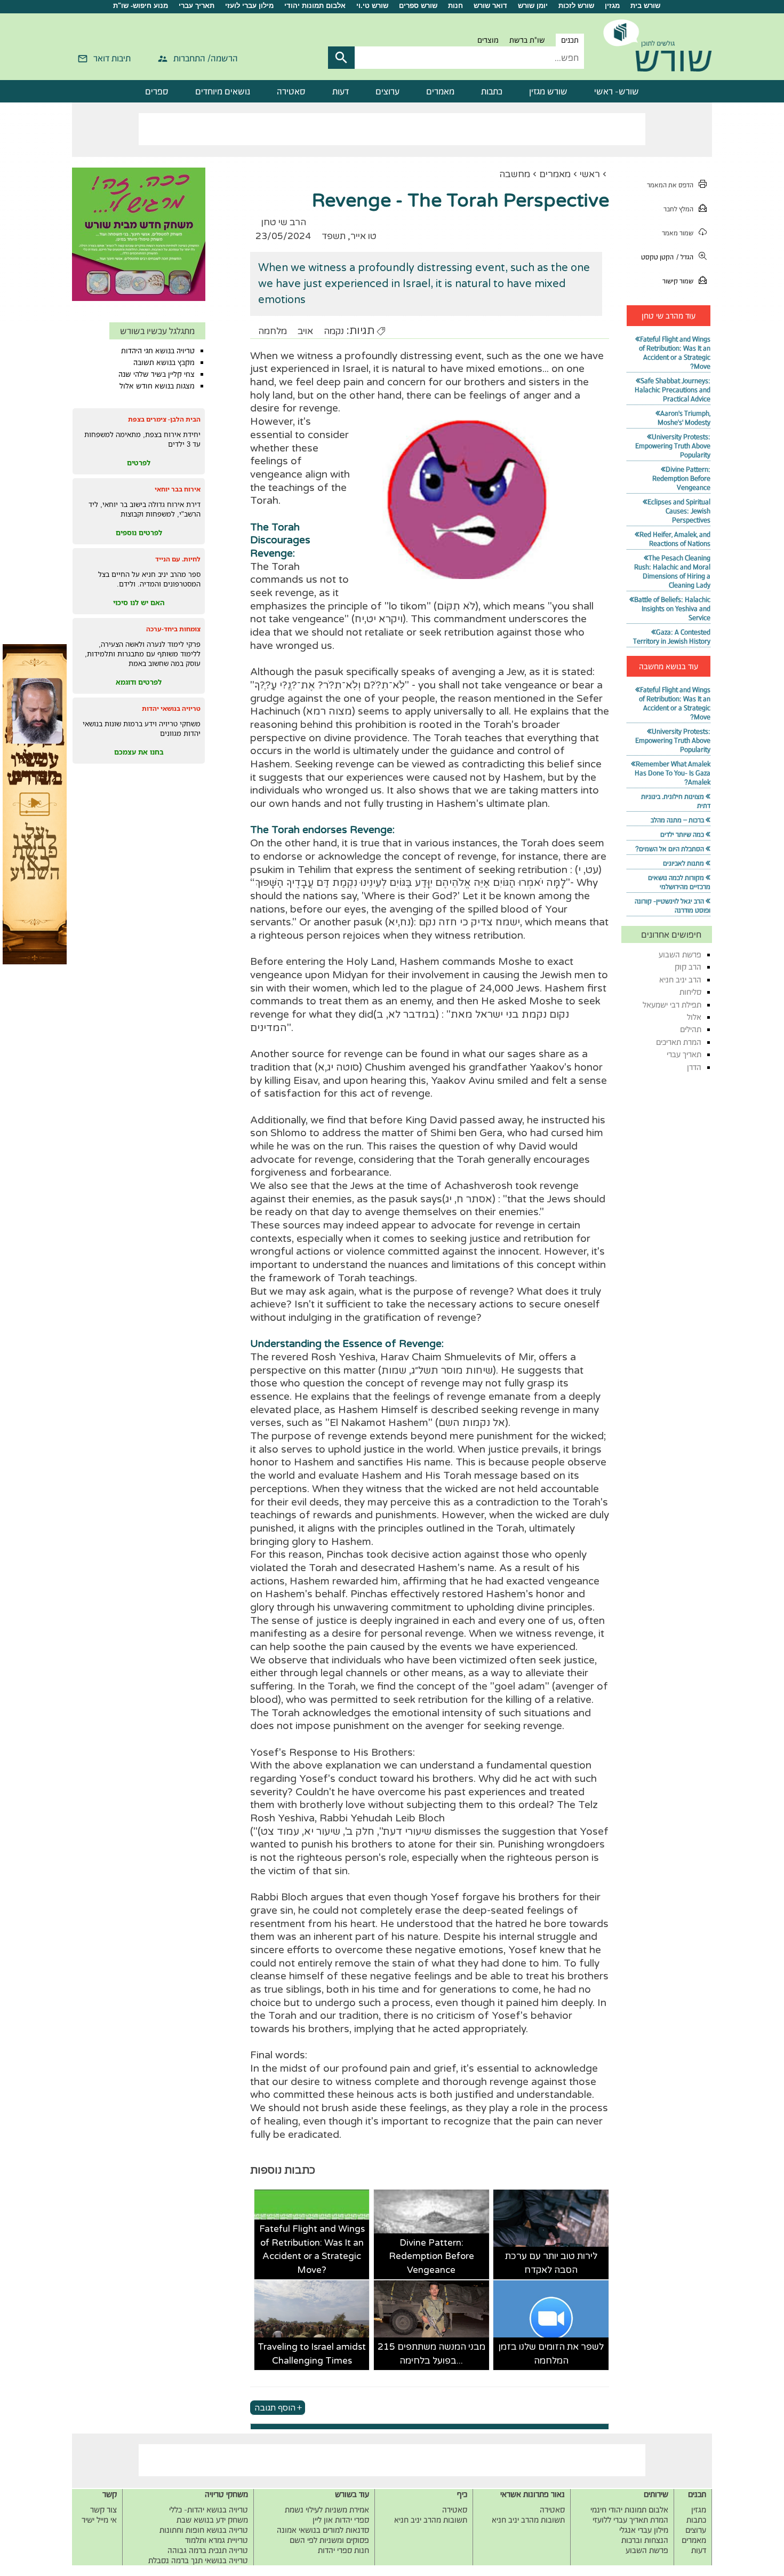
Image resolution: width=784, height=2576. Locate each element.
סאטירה (291, 91)
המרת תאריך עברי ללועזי (630, 2520)
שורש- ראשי (617, 91)
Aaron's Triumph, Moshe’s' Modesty (684, 418)
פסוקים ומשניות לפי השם (329, 2540)
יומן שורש (533, 6)
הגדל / (685, 257)
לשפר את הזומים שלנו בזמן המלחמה (551, 2354)
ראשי (590, 174)
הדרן (694, 1067)
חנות (455, 6)
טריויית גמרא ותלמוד (217, 2540)
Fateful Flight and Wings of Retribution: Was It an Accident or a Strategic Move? (312, 2249)
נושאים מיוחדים (223, 91)
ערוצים (387, 91)
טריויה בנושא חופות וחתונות (204, 2530)
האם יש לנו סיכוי (139, 603)
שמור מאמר (678, 233)
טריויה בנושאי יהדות (171, 708)
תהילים (691, 1029)
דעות (341, 91)
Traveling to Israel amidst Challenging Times (312, 2354)
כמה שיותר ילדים (682, 834)
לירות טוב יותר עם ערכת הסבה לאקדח (551, 2263)
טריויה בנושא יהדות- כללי (209, 2510)
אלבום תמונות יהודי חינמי (629, 2510)
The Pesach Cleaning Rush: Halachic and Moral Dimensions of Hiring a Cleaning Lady (672, 572)
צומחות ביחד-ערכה (173, 629)
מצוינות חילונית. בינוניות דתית (676, 801)
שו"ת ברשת (527, 40)
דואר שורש (490, 6)
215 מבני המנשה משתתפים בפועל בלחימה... (431, 2354)
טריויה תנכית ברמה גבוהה (208, 2550)
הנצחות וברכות (645, 2540)
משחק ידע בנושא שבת (212, 2520)
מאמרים (440, 91)
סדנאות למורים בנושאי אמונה (323, 2530)
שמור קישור (678, 281)
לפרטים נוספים (139, 533)
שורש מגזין (548, 91)
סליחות (690, 992)
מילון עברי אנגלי (644, 2530)
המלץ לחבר (678, 209)
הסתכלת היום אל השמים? (670, 849)
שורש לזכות (576, 6)
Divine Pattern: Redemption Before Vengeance (431, 2256)
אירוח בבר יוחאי (178, 489)
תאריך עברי (197, 6)
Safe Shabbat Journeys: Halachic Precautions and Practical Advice (673, 390)
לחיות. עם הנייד (178, 559)
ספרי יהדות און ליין (341, 2520)
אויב (305, 331)
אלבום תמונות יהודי (315, 6)
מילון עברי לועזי (249, 6)
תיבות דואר (112, 58)
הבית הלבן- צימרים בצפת (164, 419)
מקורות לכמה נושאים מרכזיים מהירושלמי (679, 882)
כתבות (492, 91)
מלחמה (273, 331)
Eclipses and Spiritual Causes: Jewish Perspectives (679, 511)
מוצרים (488, 40)
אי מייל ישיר (99, 2520)
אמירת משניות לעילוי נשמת (327, 2510)
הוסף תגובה (275, 2407)
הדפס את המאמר (670, 185)
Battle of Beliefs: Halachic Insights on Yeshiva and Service (672, 609)
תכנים (570, 40)
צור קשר (103, 2510)
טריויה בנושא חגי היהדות (158, 351)
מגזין (612, 6)
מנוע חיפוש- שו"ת (141, 6)
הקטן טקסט (657, 257)
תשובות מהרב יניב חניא (528, 2520)
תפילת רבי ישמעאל (672, 1005)
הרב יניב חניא (680, 980)
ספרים (157, 91)
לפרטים (139, 463)
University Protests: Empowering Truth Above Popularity (673, 446)
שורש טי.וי (372, 6)
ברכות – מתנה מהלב (677, 820)
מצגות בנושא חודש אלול (157, 386)
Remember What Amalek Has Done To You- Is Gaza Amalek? (673, 773)
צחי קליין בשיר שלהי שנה (157, 374)
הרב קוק (688, 967)
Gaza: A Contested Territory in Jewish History (672, 637)
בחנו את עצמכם (139, 752)
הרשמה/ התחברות (206, 58)
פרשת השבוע (680, 954)
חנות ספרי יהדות (343, 2550)
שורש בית (645, 6)
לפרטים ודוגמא (139, 682)
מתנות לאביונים (683, 863)
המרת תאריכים (679, 1042)
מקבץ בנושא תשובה (164, 362)
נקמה (334, 331)
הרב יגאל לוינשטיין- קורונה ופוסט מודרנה (673, 906)
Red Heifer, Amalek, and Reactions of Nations (675, 539)
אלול (694, 1017)
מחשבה (515, 174)
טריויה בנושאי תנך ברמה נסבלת (198, 2560)
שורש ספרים (418, 6)
